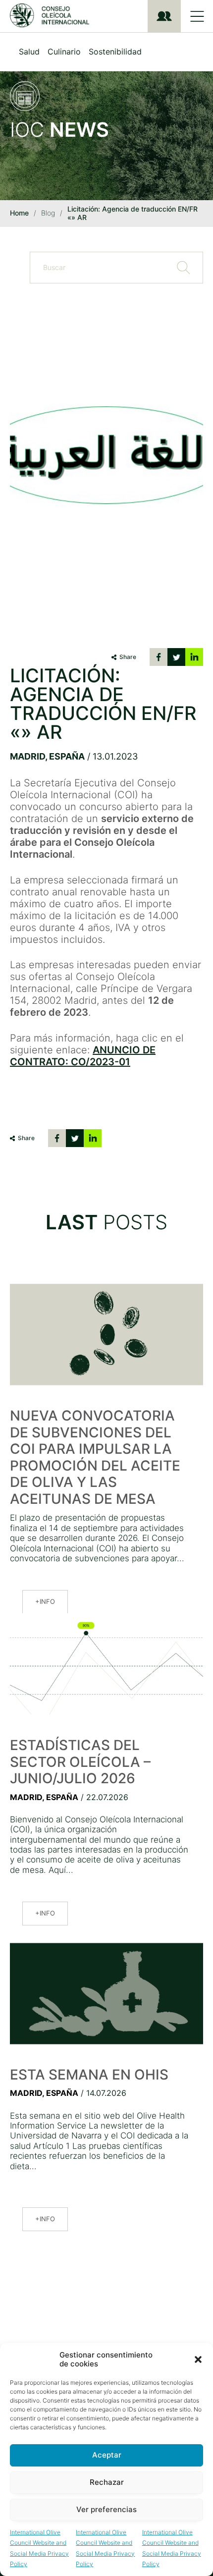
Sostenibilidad (115, 52)
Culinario (64, 52)
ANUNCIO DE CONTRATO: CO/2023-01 (83, 1056)
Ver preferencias (106, 2509)
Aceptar (107, 2455)
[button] (198, 2359)
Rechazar (107, 2482)
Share (128, 657)
